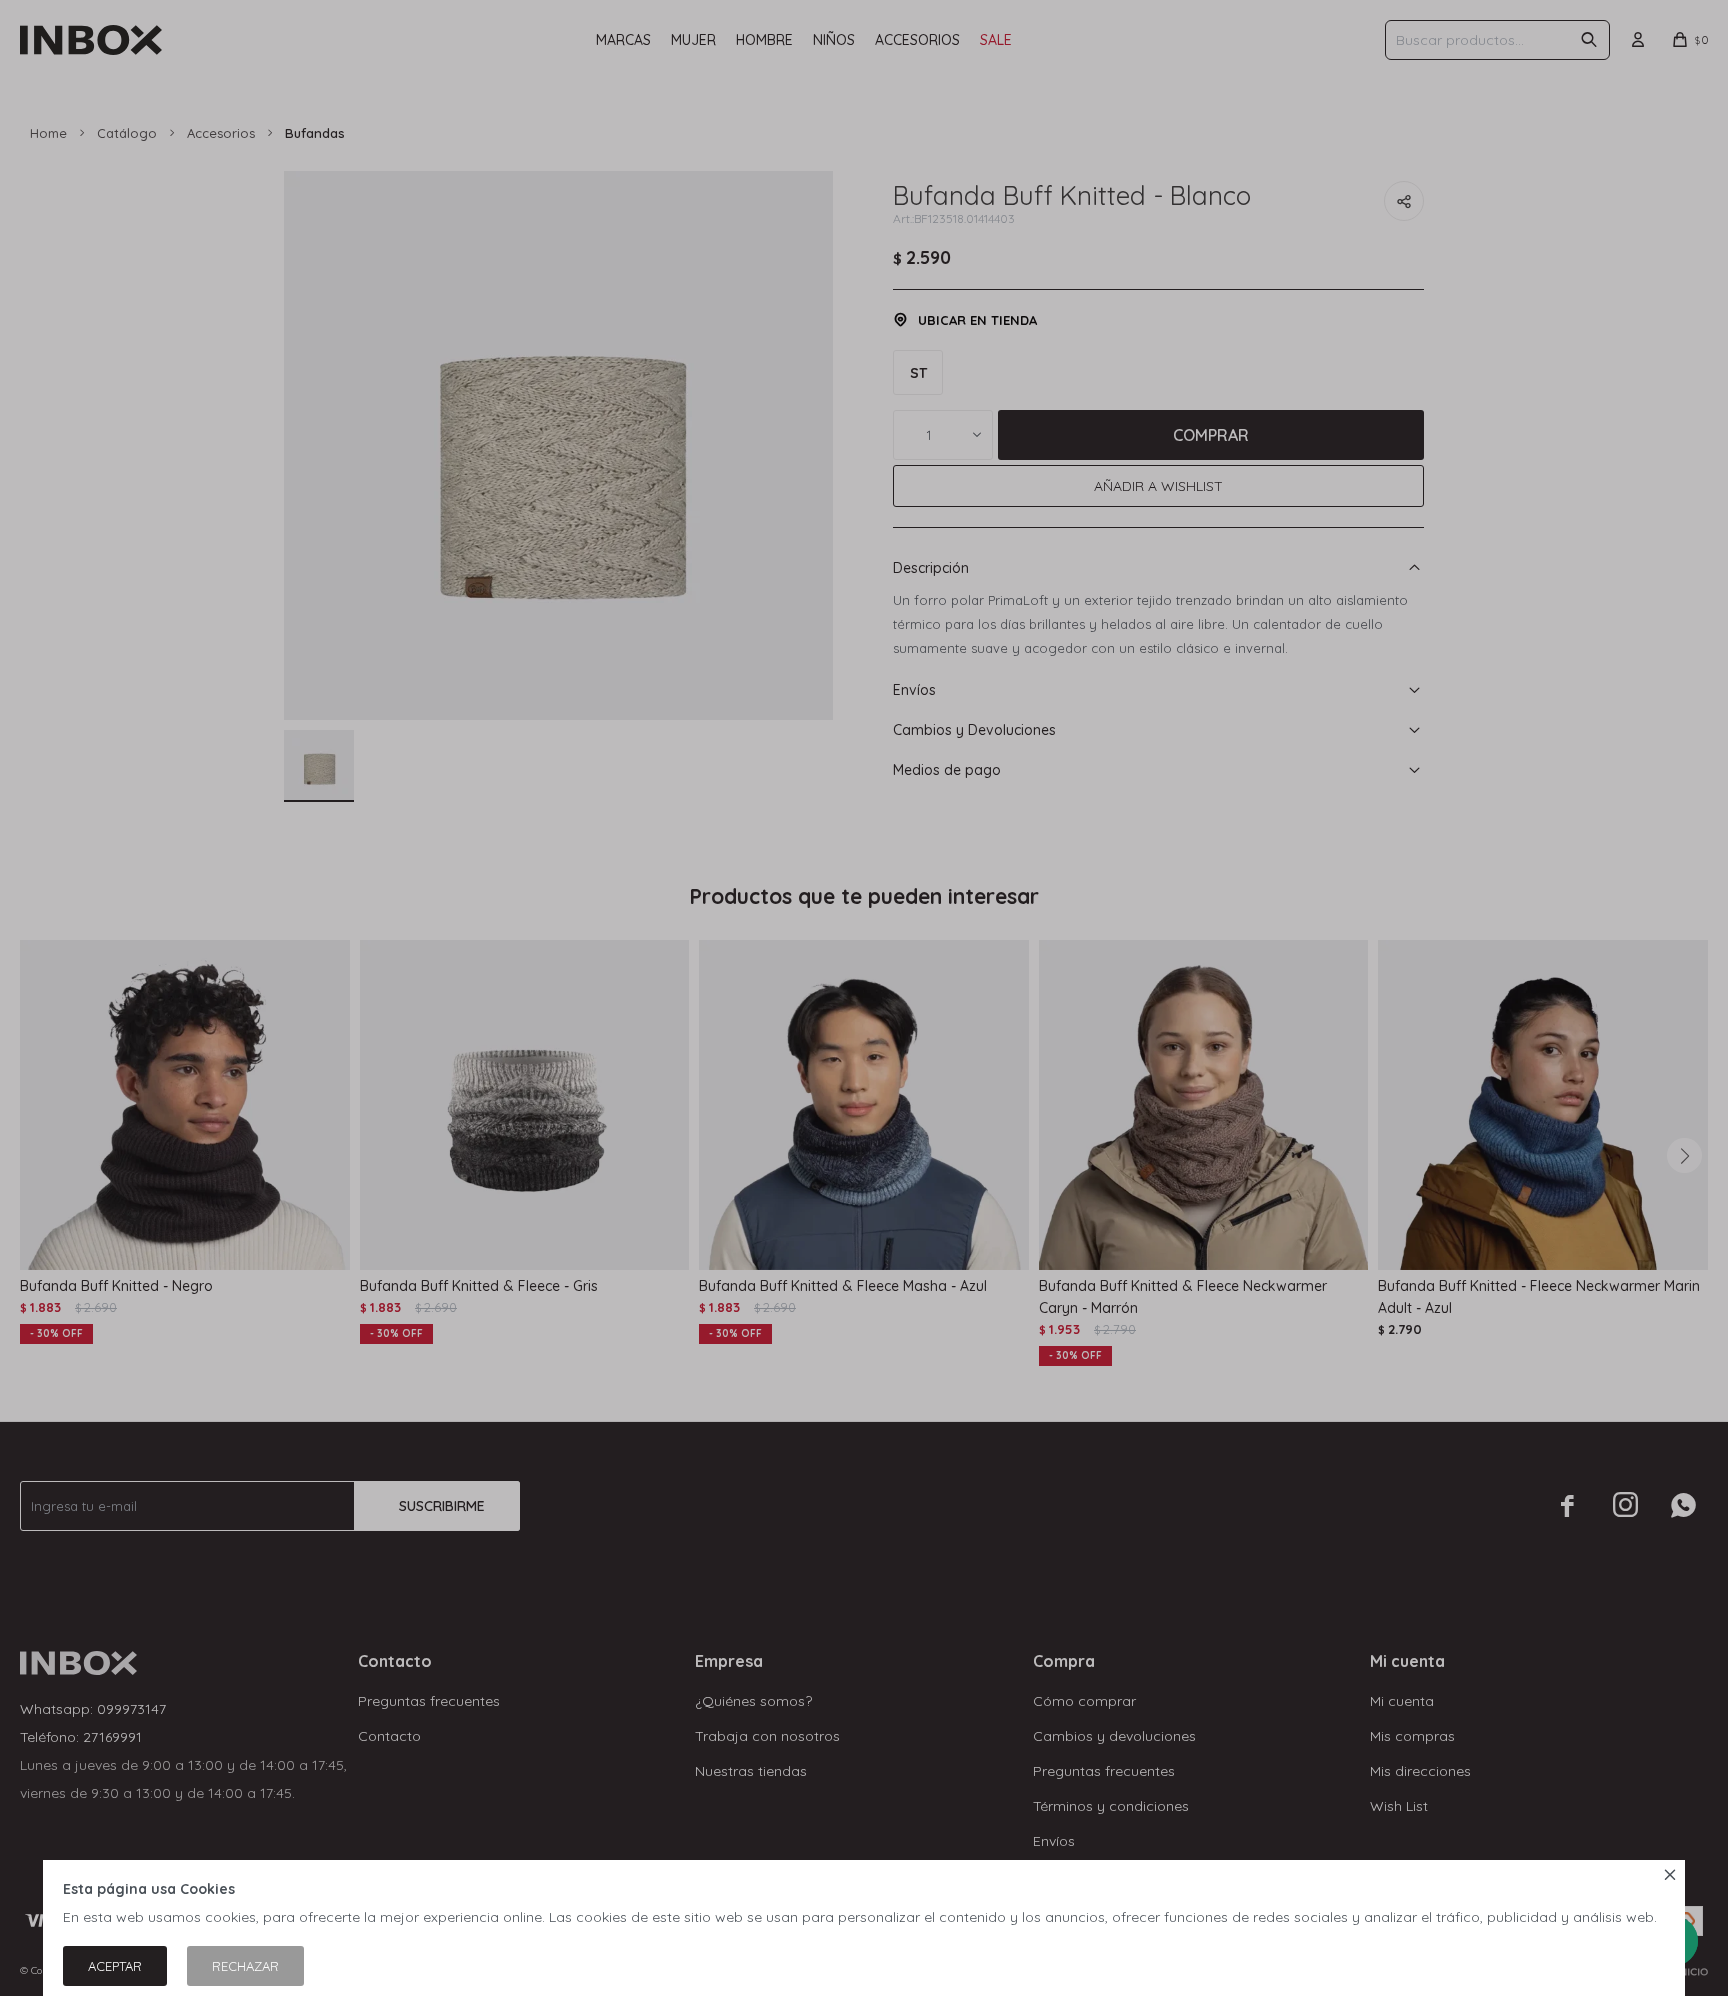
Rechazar (245, 1966)
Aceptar (115, 1966)
